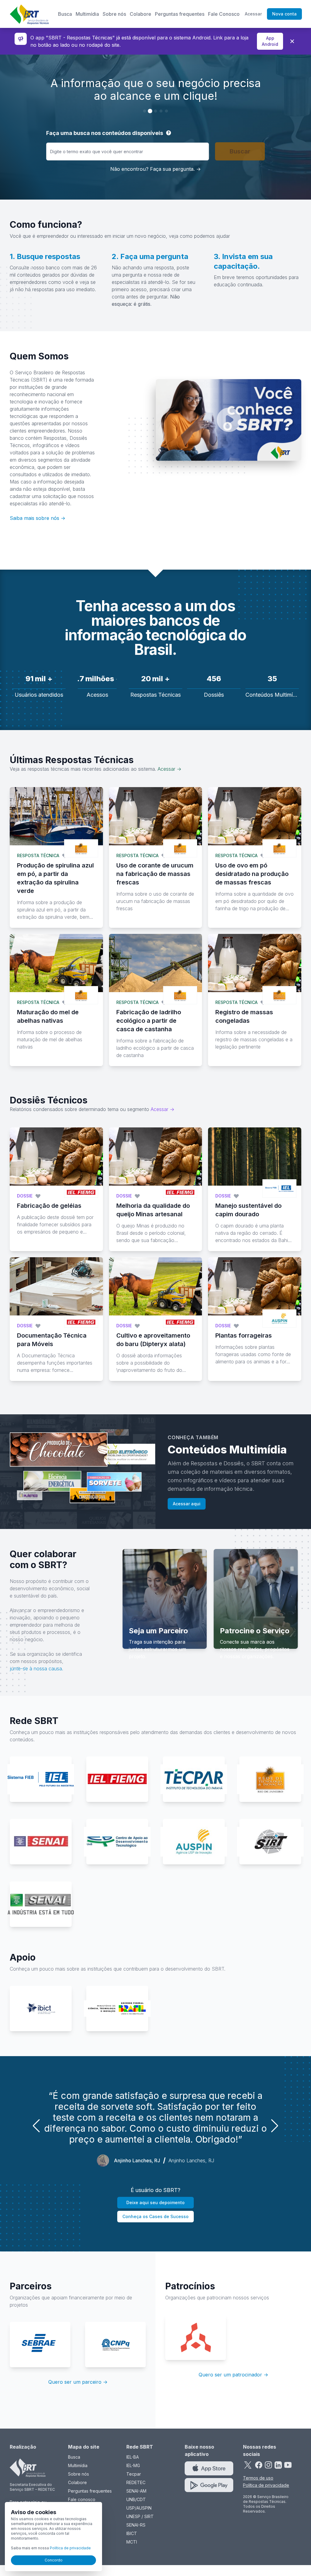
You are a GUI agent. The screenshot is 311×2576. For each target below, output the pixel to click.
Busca (65, 14)
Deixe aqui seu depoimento (155, 2202)
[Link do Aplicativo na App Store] (209, 2468)
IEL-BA (133, 2457)
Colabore (140, 14)
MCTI (132, 2542)
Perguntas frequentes (180, 14)
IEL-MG (133, 2465)
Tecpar (134, 2474)
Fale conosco (82, 2499)
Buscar (240, 151)
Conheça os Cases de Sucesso (155, 2216)
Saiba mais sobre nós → (38, 518)
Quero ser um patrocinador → (233, 2375)
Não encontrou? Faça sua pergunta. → (155, 169)
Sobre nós (114, 14)
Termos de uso (258, 2478)
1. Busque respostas (45, 256)
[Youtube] (288, 2465)
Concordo (54, 2560)
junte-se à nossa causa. (36, 1669)
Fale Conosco (224, 14)
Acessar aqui (187, 1504)
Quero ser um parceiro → (78, 2382)
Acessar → (169, 769)
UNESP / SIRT (140, 2516)
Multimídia (87, 14)
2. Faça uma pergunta (150, 256)
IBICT (132, 2533)
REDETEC (136, 2482)
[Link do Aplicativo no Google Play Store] (209, 2485)
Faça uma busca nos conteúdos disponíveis (105, 133)
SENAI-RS (136, 2525)
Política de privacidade (266, 2485)
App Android (270, 41)
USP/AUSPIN (139, 2508)
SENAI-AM (136, 2491)
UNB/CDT (136, 2499)
